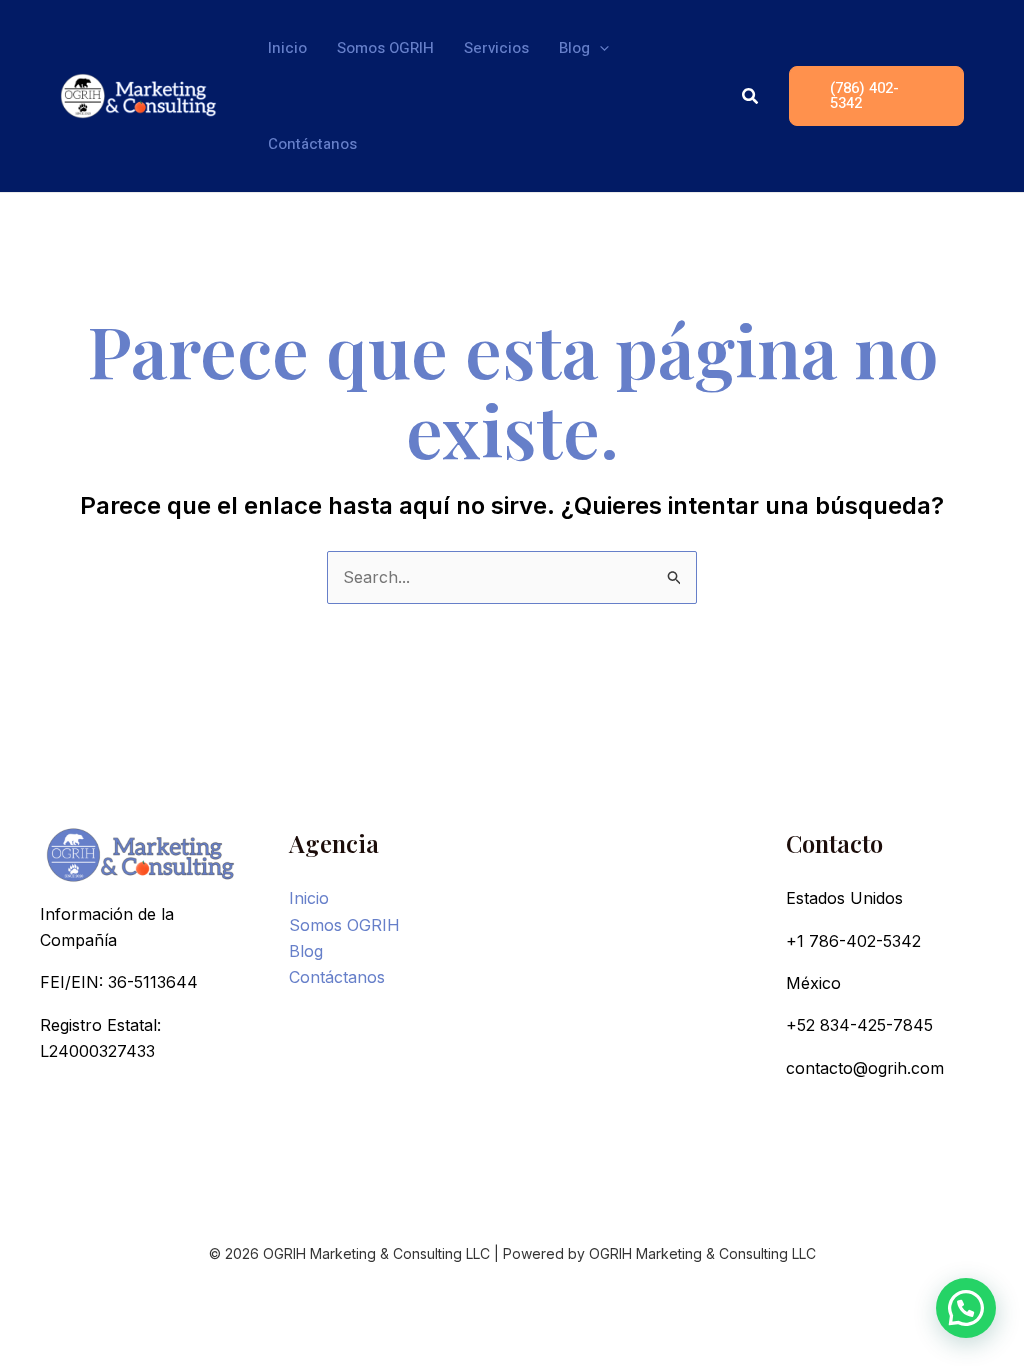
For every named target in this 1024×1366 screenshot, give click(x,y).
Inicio (309, 898)
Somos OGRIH (344, 925)
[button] (599, 48)
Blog (306, 951)
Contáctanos (337, 977)
